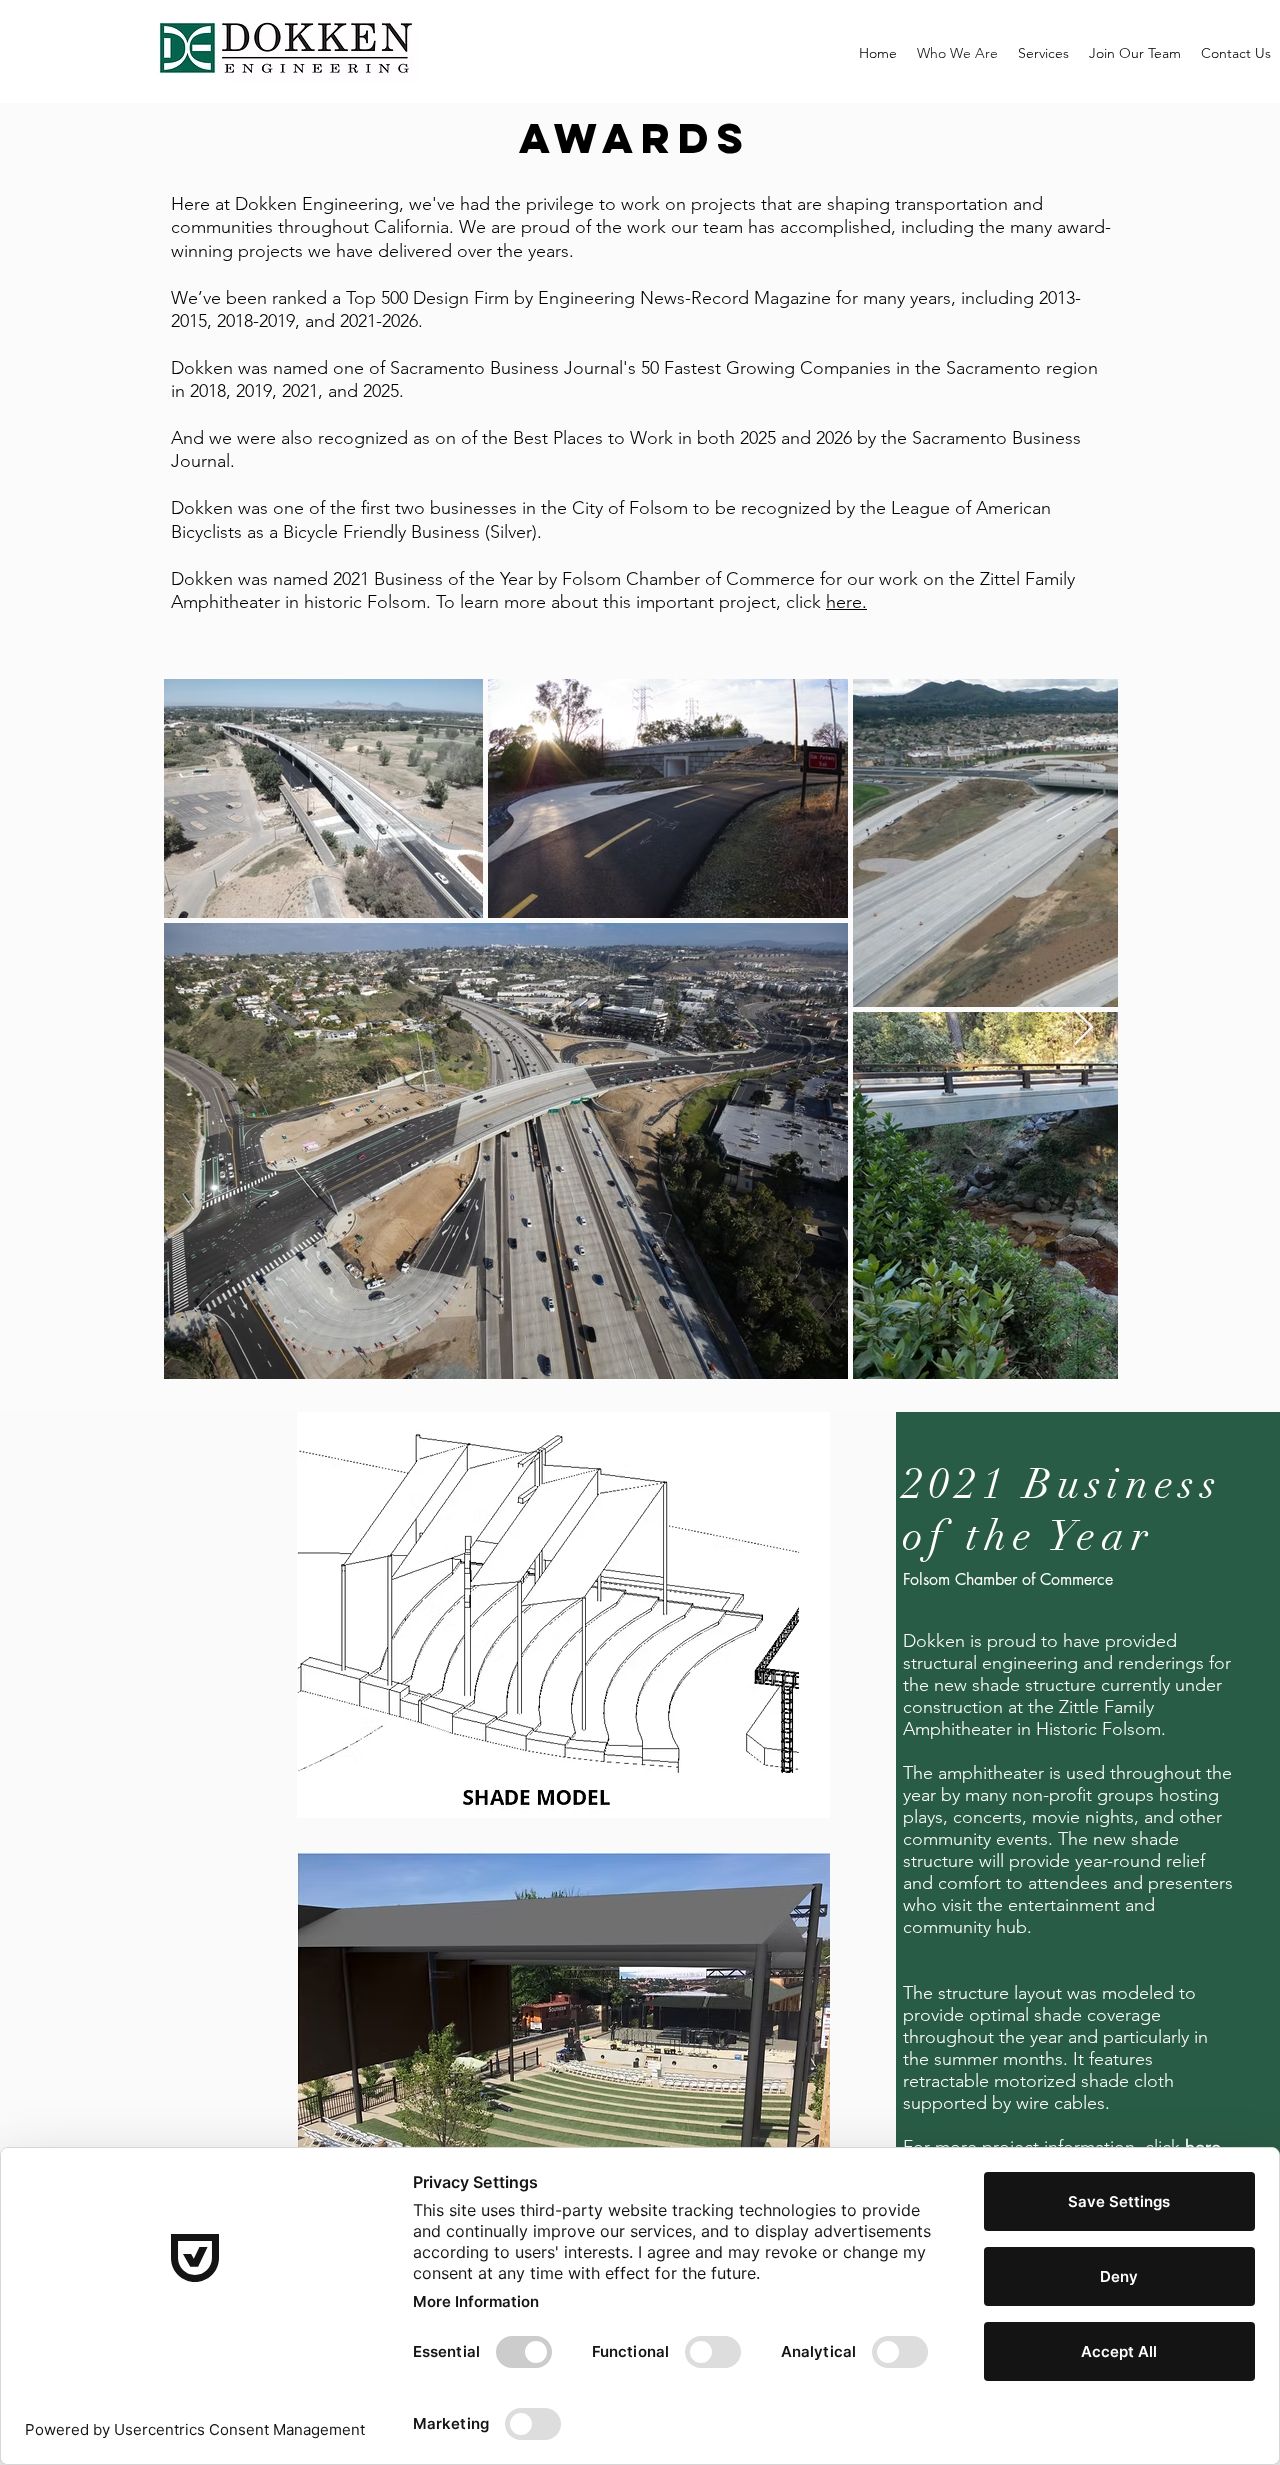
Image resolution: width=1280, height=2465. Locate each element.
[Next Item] (1083, 1028)
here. (846, 602)
